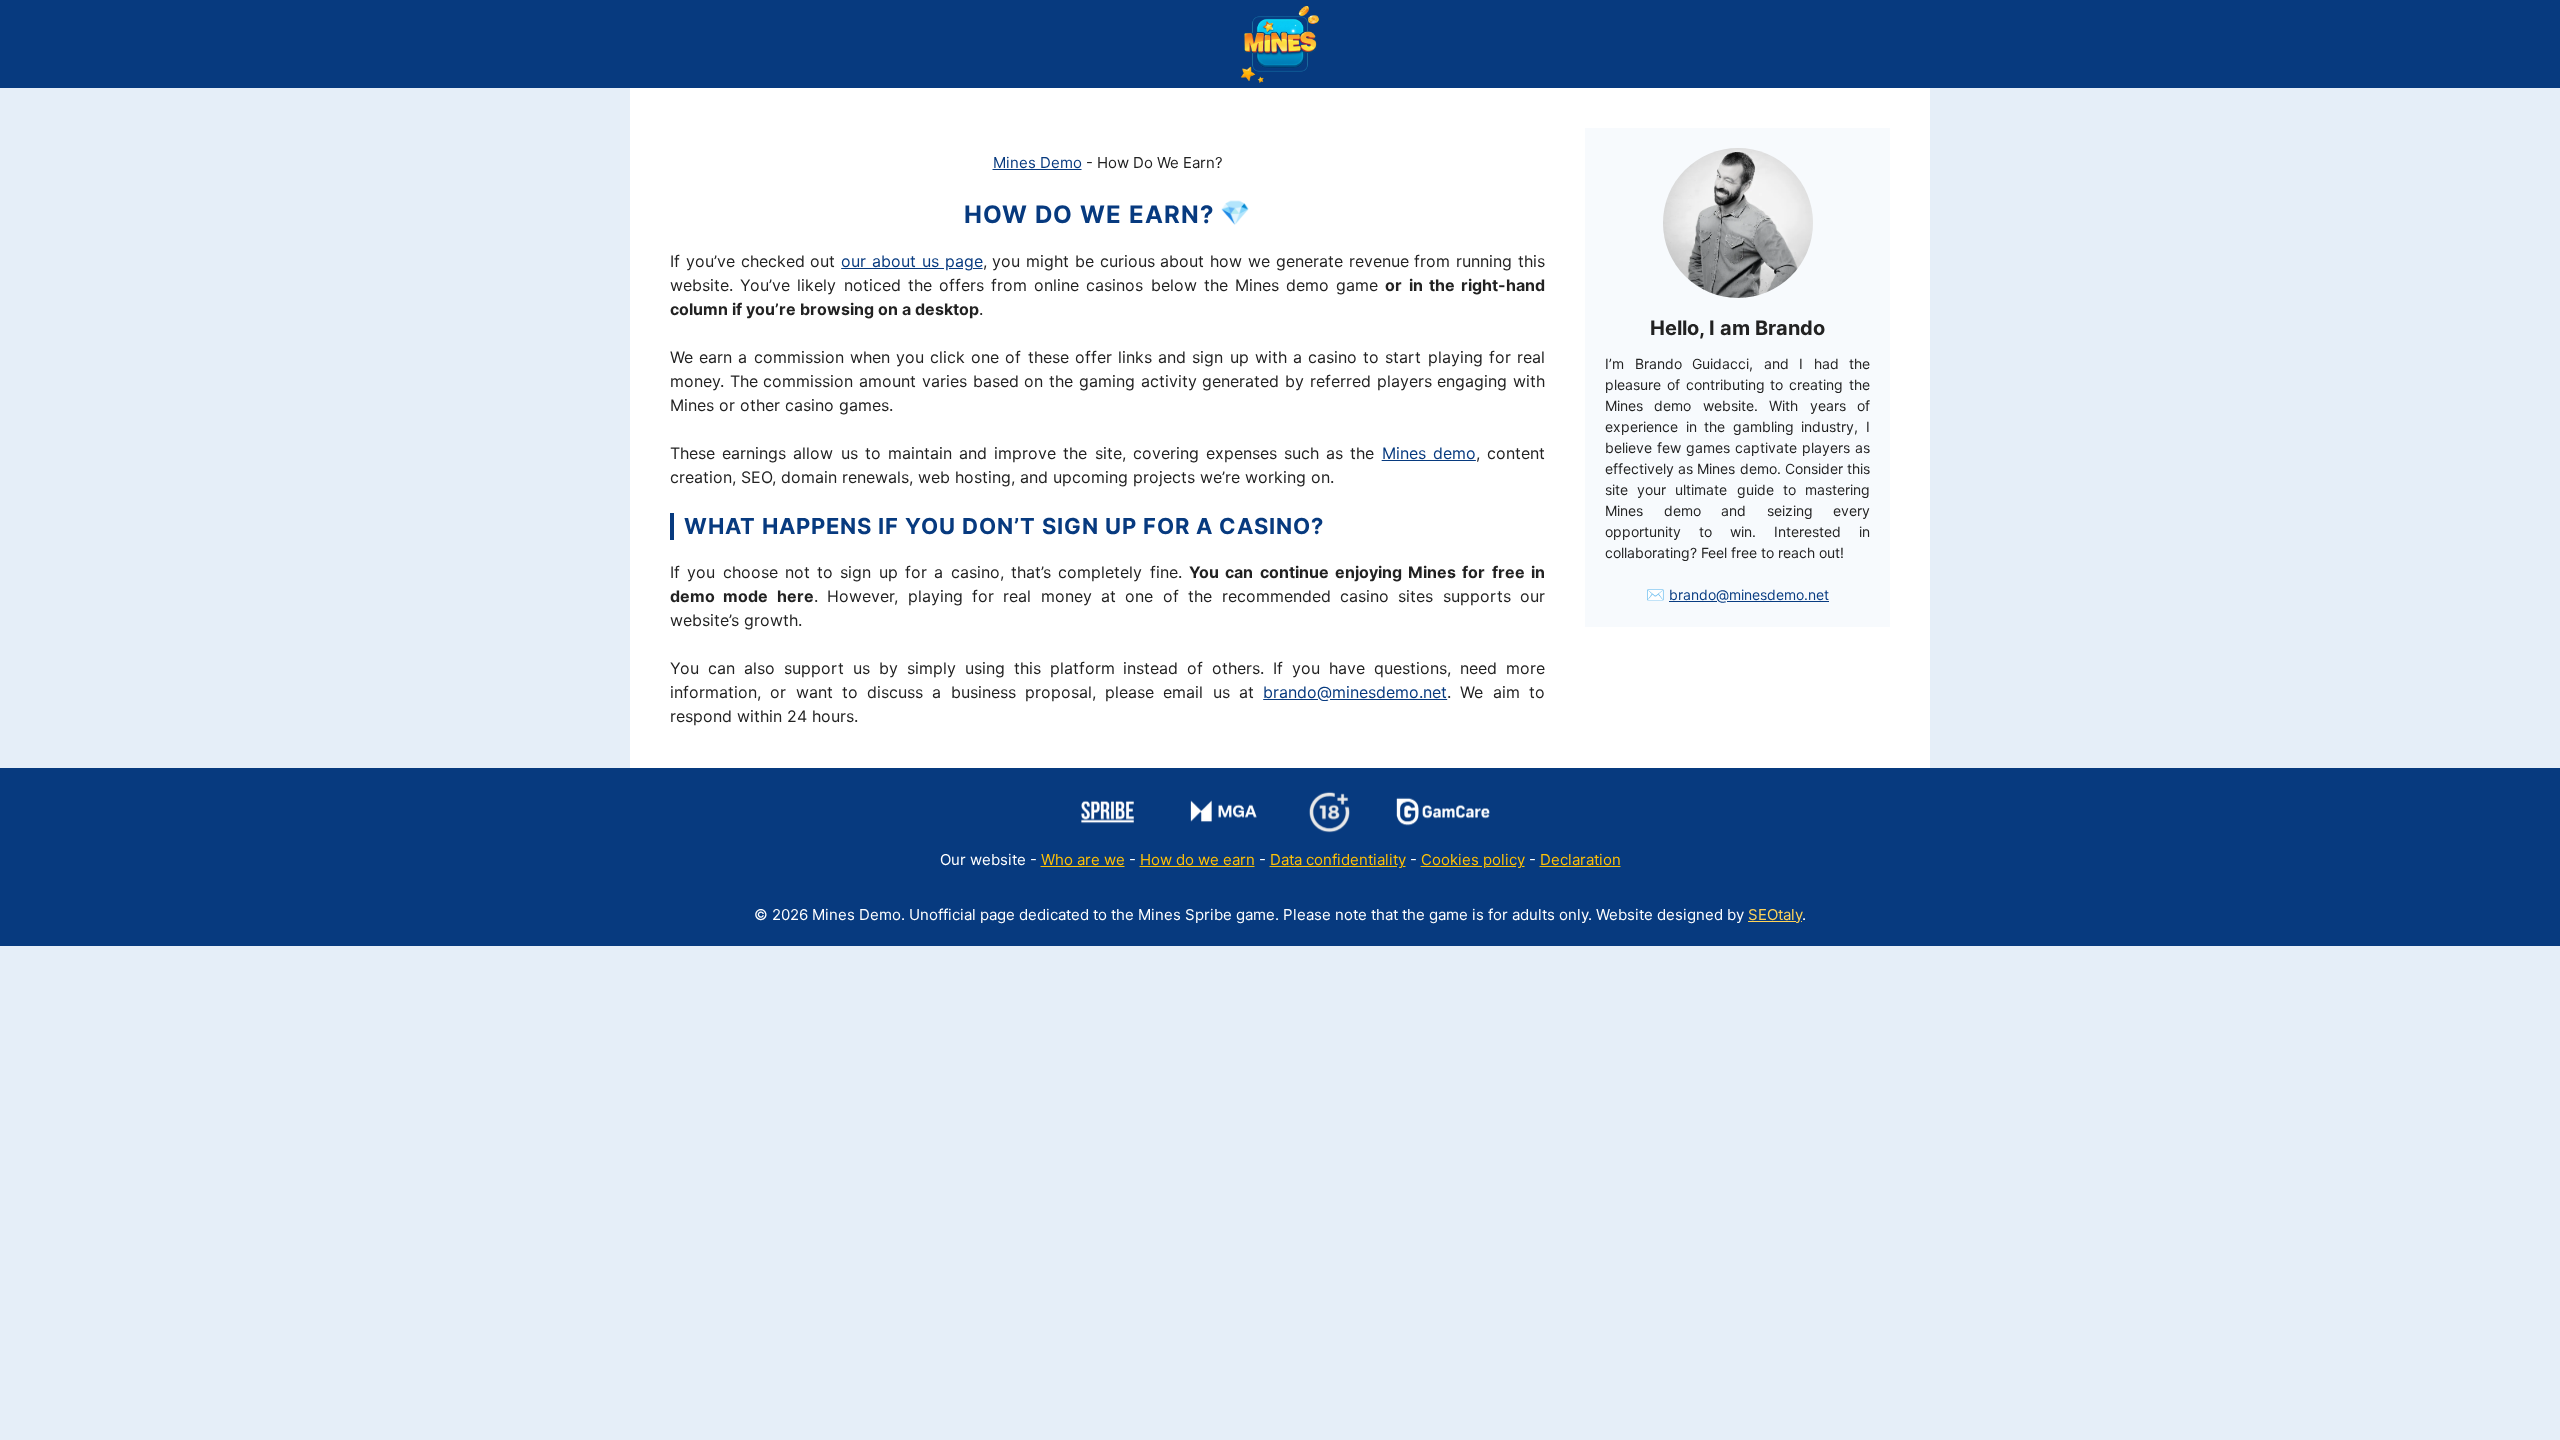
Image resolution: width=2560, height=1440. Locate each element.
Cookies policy (1473, 859)
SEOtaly (1775, 914)
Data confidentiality (1338, 859)
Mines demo (1429, 453)
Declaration (1580, 859)
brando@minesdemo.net (1355, 692)
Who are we (1083, 859)
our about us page (911, 261)
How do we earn (1197, 859)
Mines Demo (1037, 162)
